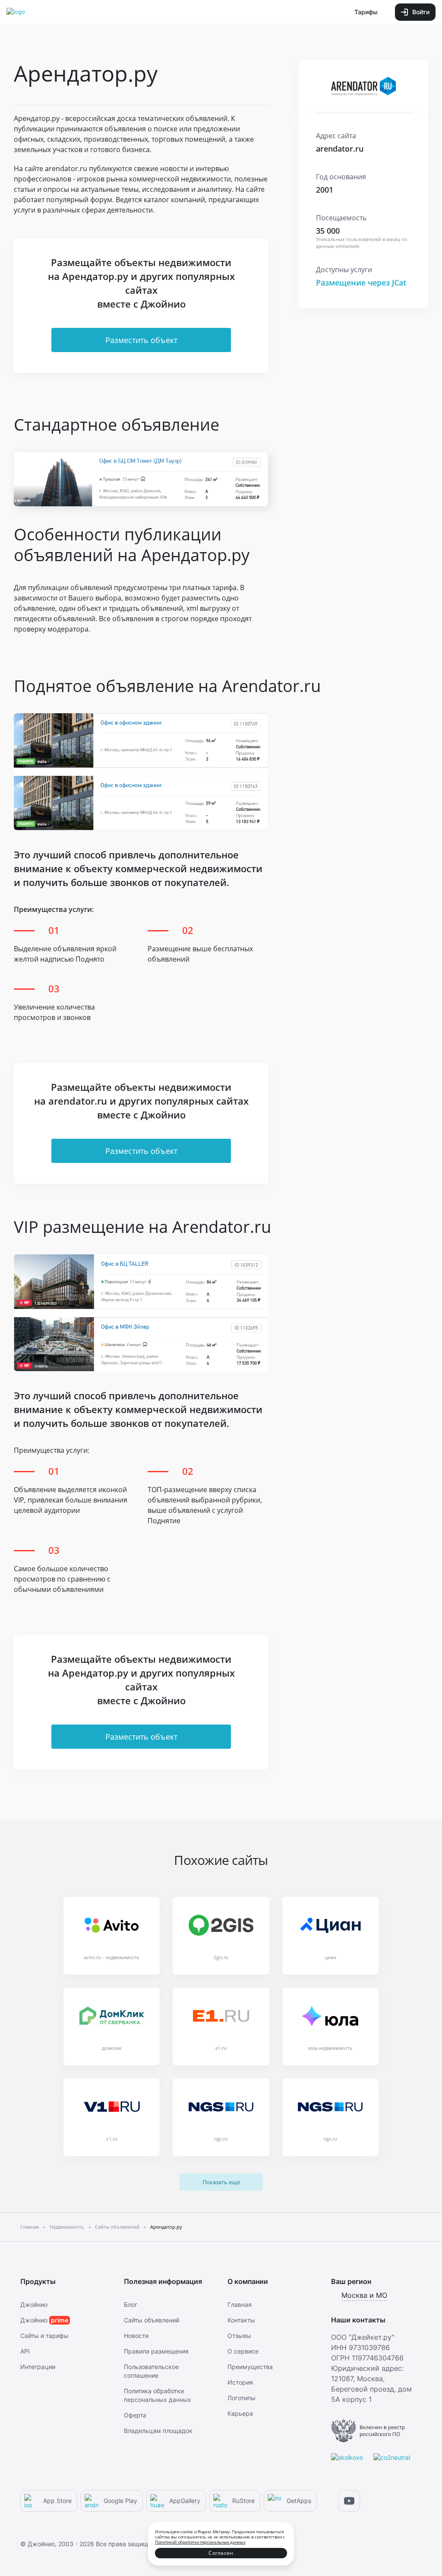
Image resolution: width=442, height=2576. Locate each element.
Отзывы (239, 2336)
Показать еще (221, 2182)
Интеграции (38, 2367)
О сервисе (243, 2351)
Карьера (240, 2413)
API (25, 2351)
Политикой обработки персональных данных (200, 2542)
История (240, 2382)
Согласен (221, 2553)
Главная (240, 2304)
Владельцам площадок (158, 2431)
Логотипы (242, 2398)
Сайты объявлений (152, 2320)
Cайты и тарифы (44, 2336)
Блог (131, 2304)
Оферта (135, 2415)
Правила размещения (156, 2351)
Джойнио (34, 2304)
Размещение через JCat (361, 283)
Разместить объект (141, 340)
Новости (136, 2336)
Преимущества (250, 2367)
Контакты (241, 2320)
